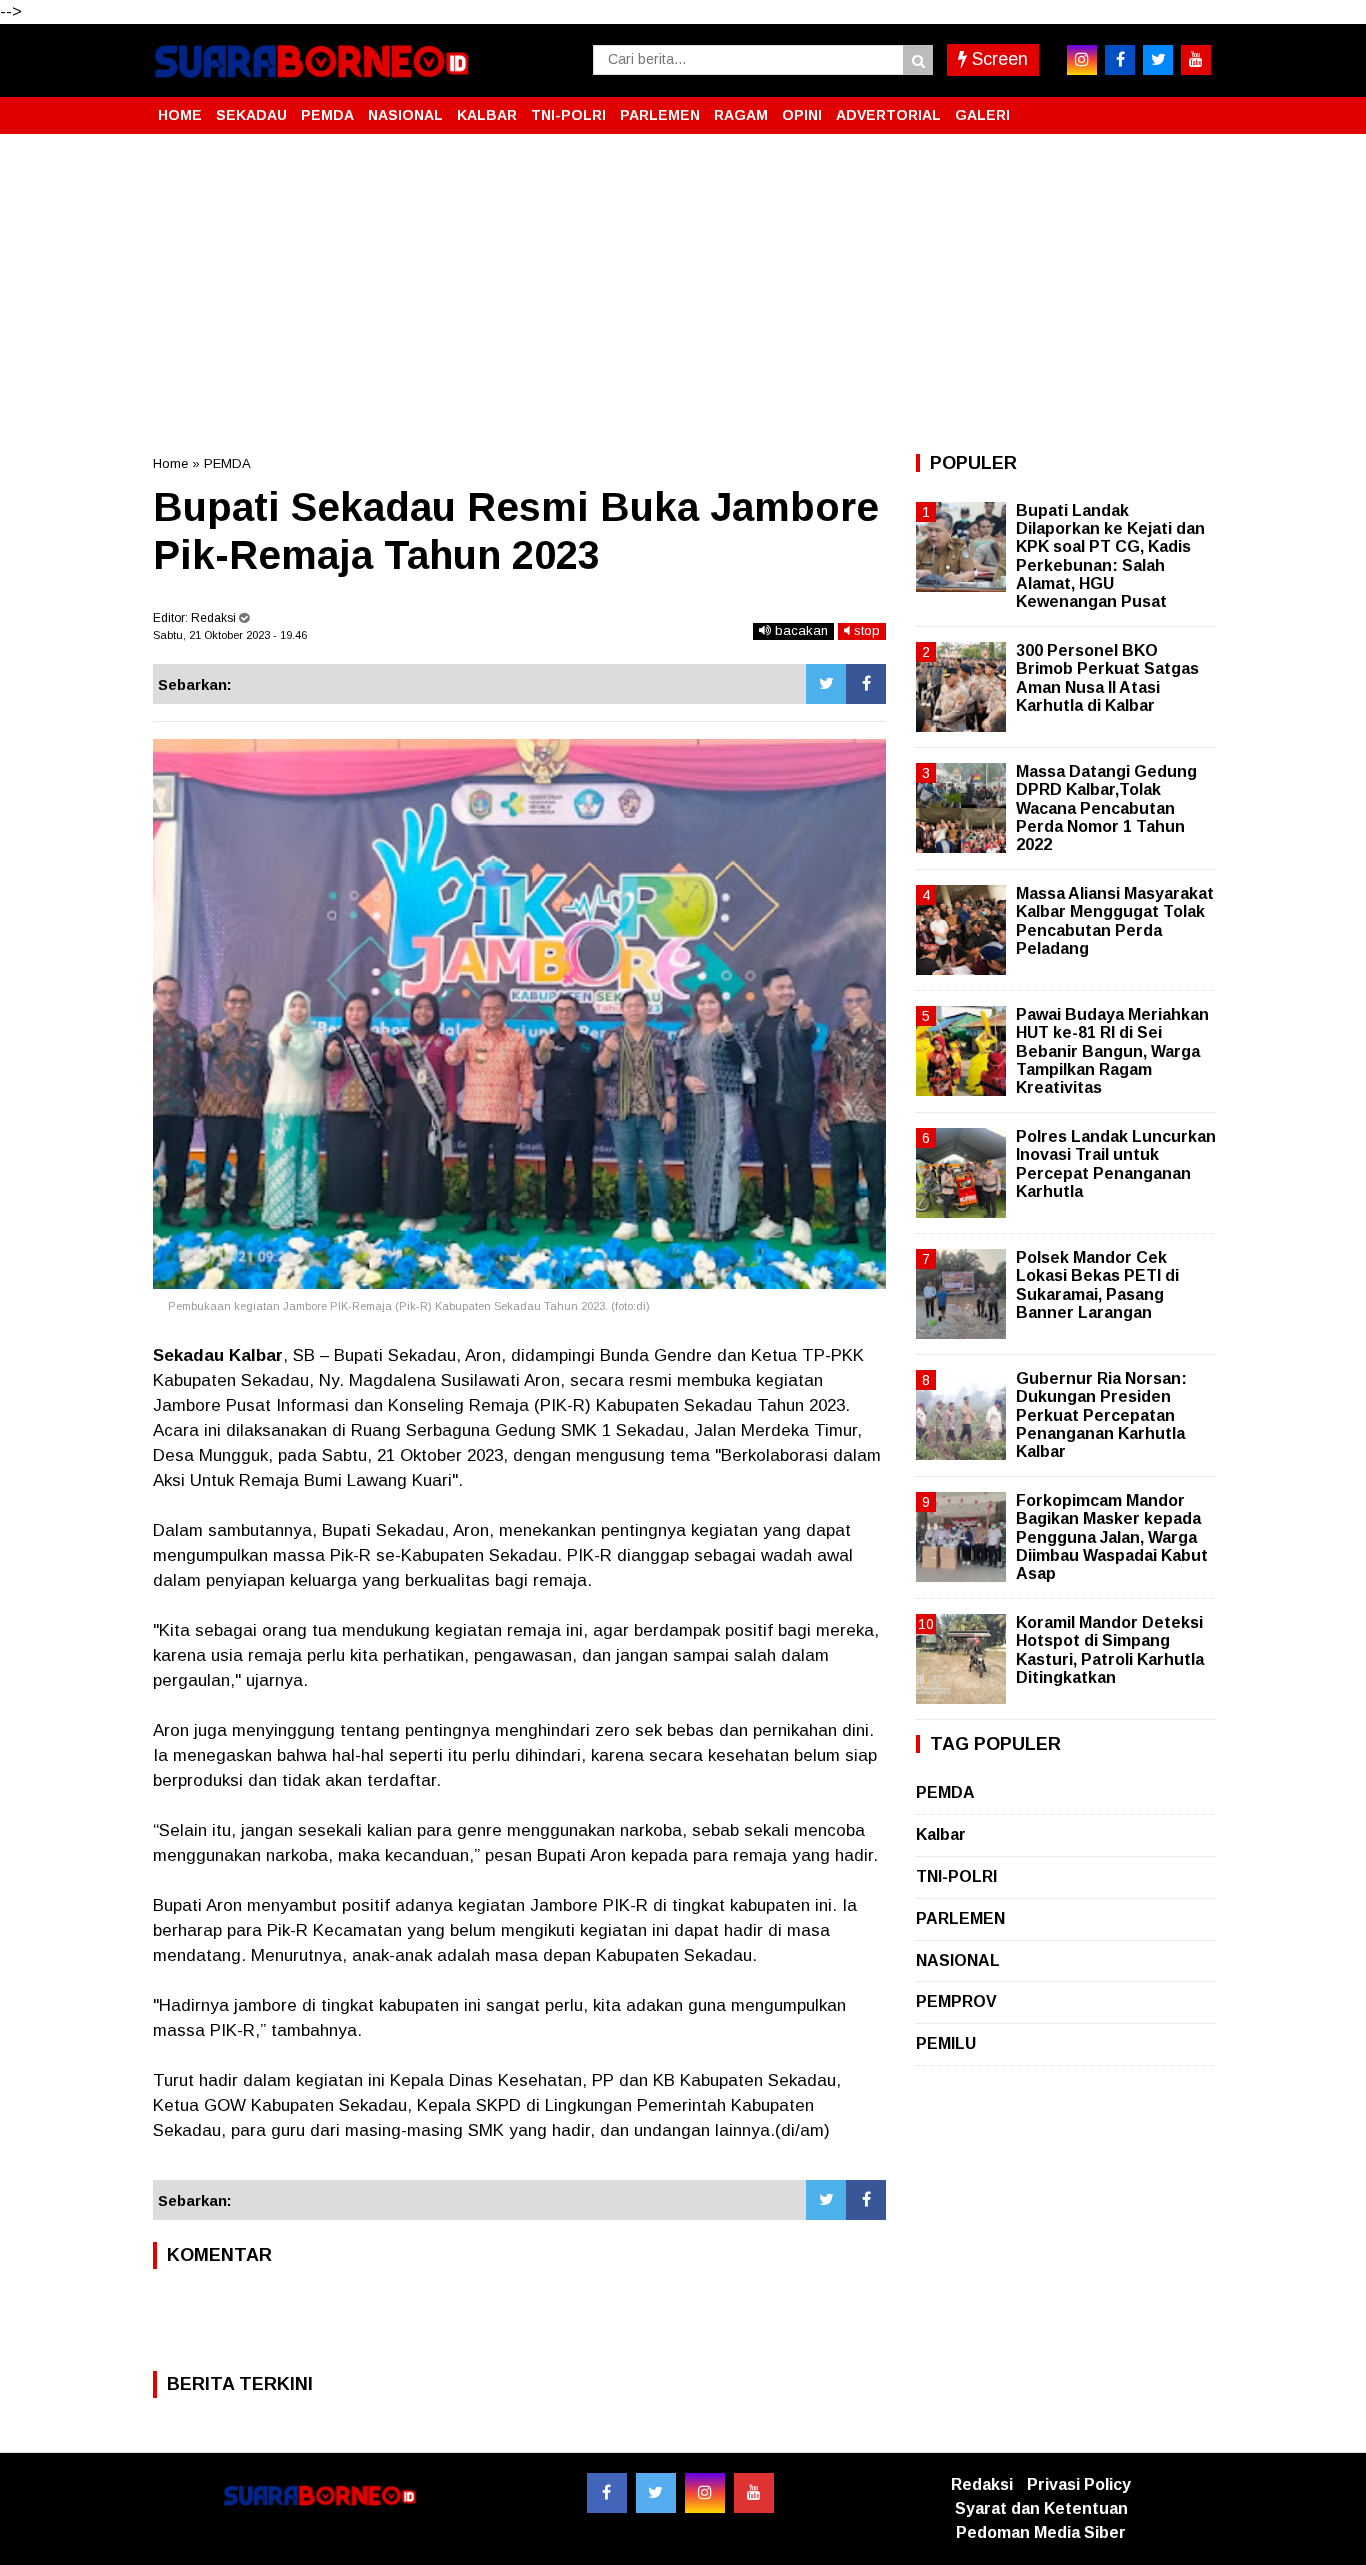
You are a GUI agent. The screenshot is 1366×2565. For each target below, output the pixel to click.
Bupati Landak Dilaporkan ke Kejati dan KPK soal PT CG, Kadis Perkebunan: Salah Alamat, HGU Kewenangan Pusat (1110, 556)
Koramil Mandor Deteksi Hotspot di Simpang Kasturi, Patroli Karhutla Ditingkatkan (1110, 1650)
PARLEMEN (660, 115)
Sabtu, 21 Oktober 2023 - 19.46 (230, 635)
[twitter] (1158, 60)
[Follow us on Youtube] (754, 2493)
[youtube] (1196, 60)
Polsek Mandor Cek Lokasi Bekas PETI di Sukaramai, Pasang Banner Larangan (1097, 1285)
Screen (997, 59)
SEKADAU (251, 115)
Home (170, 463)
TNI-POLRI (568, 115)
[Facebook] (866, 684)
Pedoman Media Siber (1041, 2532)
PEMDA (327, 115)
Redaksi (982, 2484)
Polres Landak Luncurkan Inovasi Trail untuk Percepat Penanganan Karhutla (1116, 1164)
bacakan (799, 630)
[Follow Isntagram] (705, 2493)
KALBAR (487, 115)
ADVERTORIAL (888, 115)
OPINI (802, 115)
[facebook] (1120, 60)
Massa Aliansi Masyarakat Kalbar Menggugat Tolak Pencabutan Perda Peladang (1115, 921)
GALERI (982, 115)
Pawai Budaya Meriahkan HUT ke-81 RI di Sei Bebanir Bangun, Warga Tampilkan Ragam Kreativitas (1112, 1051)
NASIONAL (405, 115)
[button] (1193, 107)
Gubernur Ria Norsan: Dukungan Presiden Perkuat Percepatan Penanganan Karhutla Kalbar (1101, 1415)
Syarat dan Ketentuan (1041, 2508)
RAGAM (741, 115)
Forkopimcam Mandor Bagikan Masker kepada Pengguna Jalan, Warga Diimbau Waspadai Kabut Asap (1112, 1537)
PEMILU (946, 2043)
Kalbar (941, 1834)
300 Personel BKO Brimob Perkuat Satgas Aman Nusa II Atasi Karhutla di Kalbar (1107, 678)
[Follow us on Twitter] (656, 2493)
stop (865, 630)
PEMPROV (956, 2001)
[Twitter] (826, 684)
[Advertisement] (683, 294)
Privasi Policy (1079, 2484)
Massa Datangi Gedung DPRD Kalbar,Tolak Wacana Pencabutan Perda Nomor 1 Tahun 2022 (1106, 808)
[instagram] (1082, 60)
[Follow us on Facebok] (607, 2493)
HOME (180, 115)
